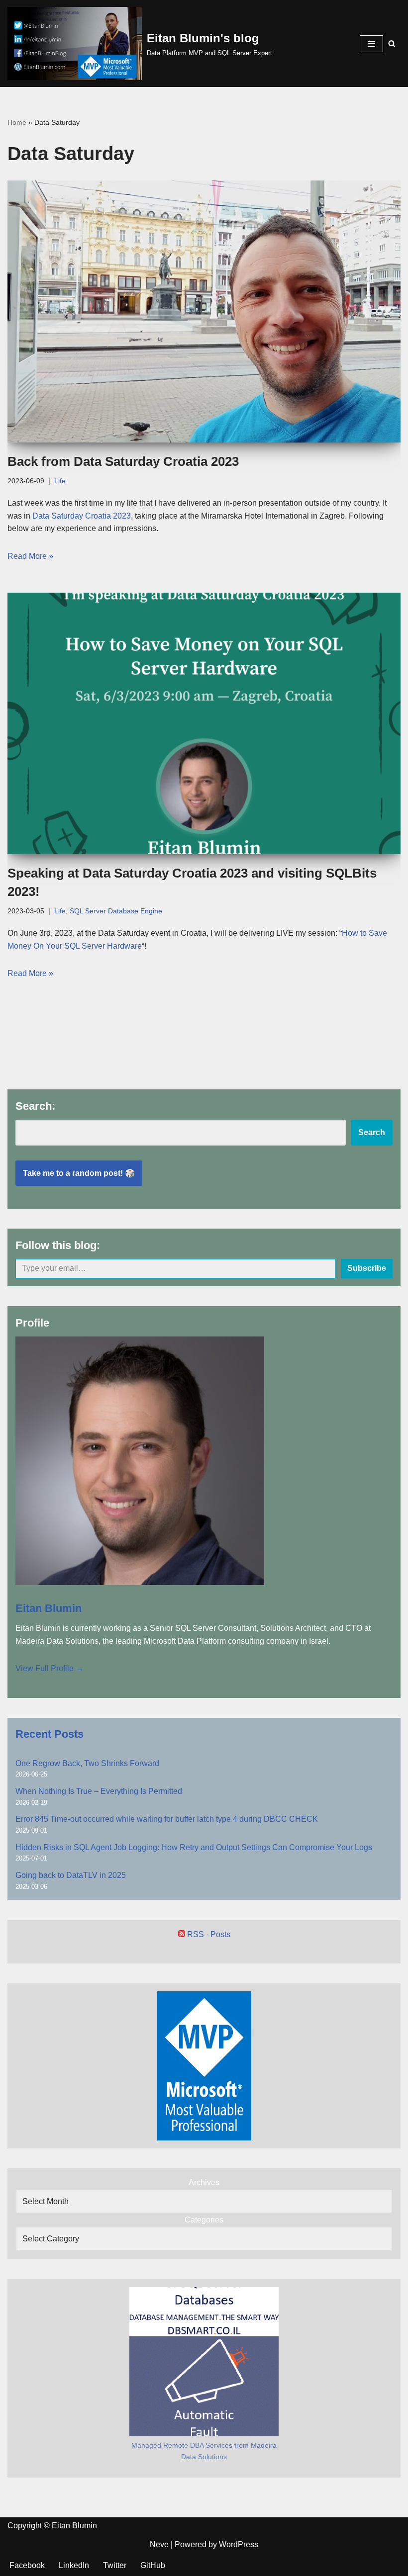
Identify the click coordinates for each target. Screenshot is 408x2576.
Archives (204, 2182)
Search (372, 1132)
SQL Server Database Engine (116, 911)
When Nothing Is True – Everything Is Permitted (99, 1791)
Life (60, 481)
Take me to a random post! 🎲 (79, 1173)
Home (17, 122)
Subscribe (367, 1268)
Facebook (27, 2565)
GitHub (153, 2565)
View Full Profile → (50, 1668)
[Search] (392, 44)
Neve (159, 2544)
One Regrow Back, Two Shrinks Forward (87, 1763)
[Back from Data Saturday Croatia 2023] (204, 311)
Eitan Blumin (49, 1608)
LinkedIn (74, 2565)
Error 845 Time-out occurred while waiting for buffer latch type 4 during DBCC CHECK (167, 1819)
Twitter (115, 2565)
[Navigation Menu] (371, 44)
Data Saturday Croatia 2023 (82, 516)
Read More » (30, 556)
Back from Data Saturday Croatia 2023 (123, 461)
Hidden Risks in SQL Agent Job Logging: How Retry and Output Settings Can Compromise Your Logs (194, 1847)
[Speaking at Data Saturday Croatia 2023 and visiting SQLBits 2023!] (204, 724)
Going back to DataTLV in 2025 (71, 1875)
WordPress (239, 2544)
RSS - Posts (208, 1934)
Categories (204, 2220)
